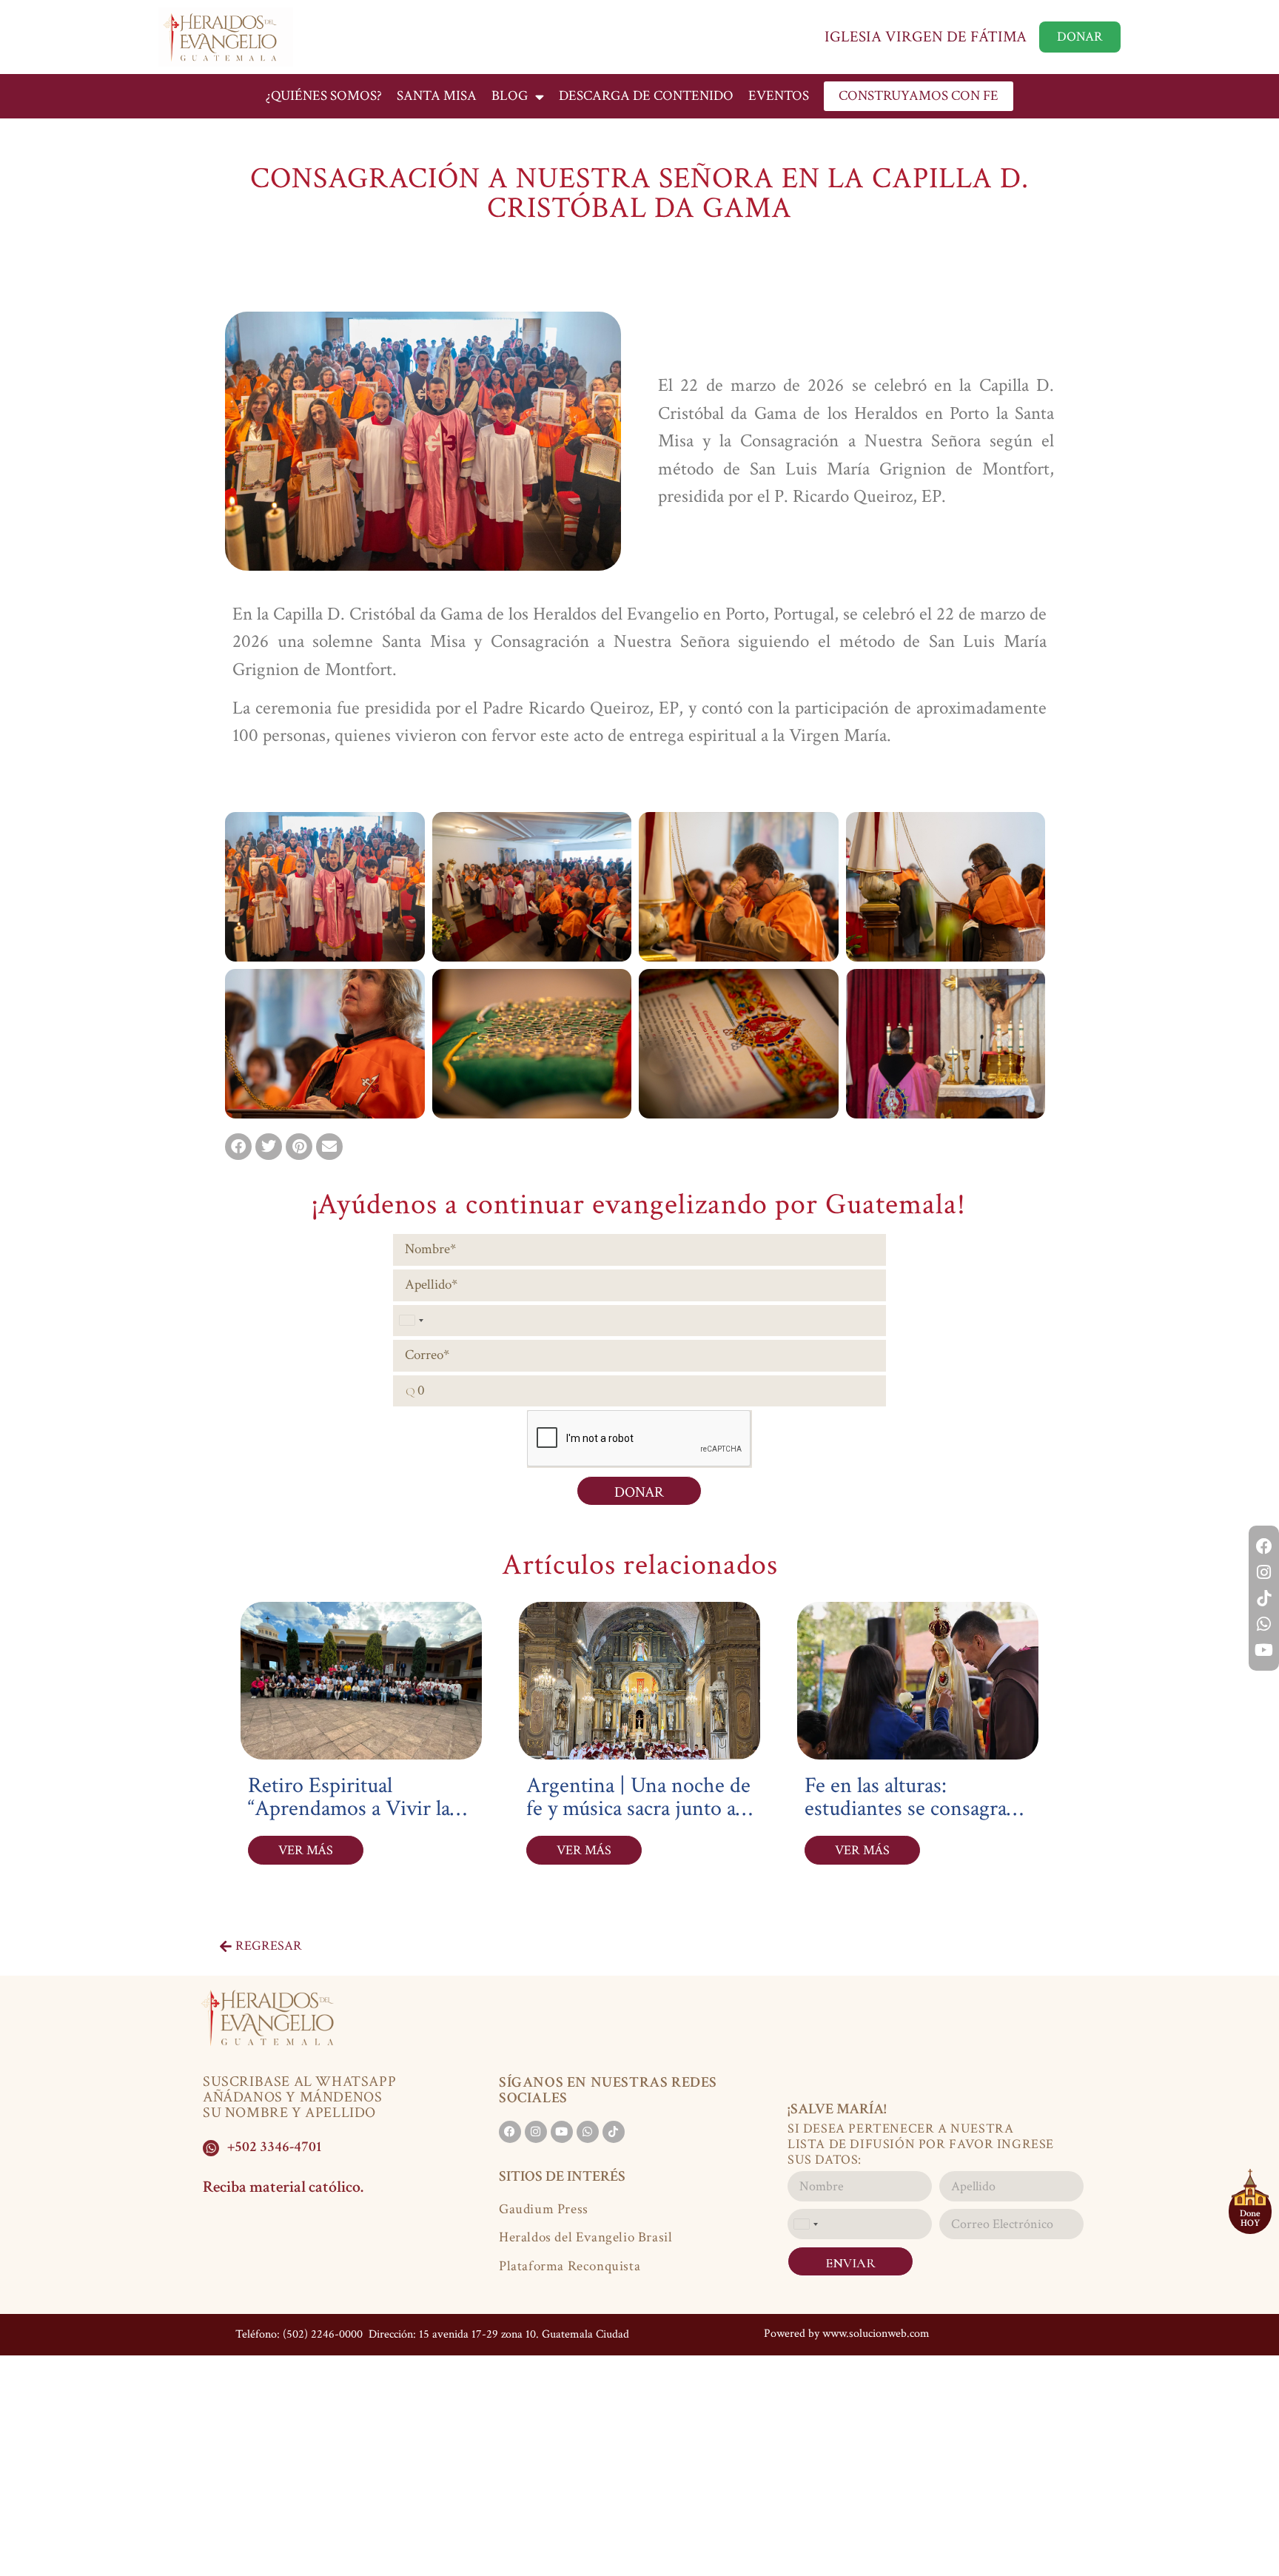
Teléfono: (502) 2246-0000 (299, 2334)
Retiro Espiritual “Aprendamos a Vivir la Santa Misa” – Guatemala (355, 1809)
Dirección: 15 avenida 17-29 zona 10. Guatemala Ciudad (497, 2334)
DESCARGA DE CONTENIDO (646, 96)
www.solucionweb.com (876, 2334)
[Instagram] (1264, 1572)
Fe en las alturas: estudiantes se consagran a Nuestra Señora (912, 1809)
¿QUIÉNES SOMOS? (324, 96)
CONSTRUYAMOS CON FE (919, 96)
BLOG (510, 96)
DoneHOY (1250, 2218)
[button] (238, 1147)
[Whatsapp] (1264, 1624)
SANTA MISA (437, 96)
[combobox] (411, 1321)
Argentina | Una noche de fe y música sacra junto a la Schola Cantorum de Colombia (638, 1820)
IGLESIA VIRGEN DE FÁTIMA (926, 37)
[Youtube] (1264, 1650)
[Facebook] (1264, 1546)
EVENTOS (779, 96)
